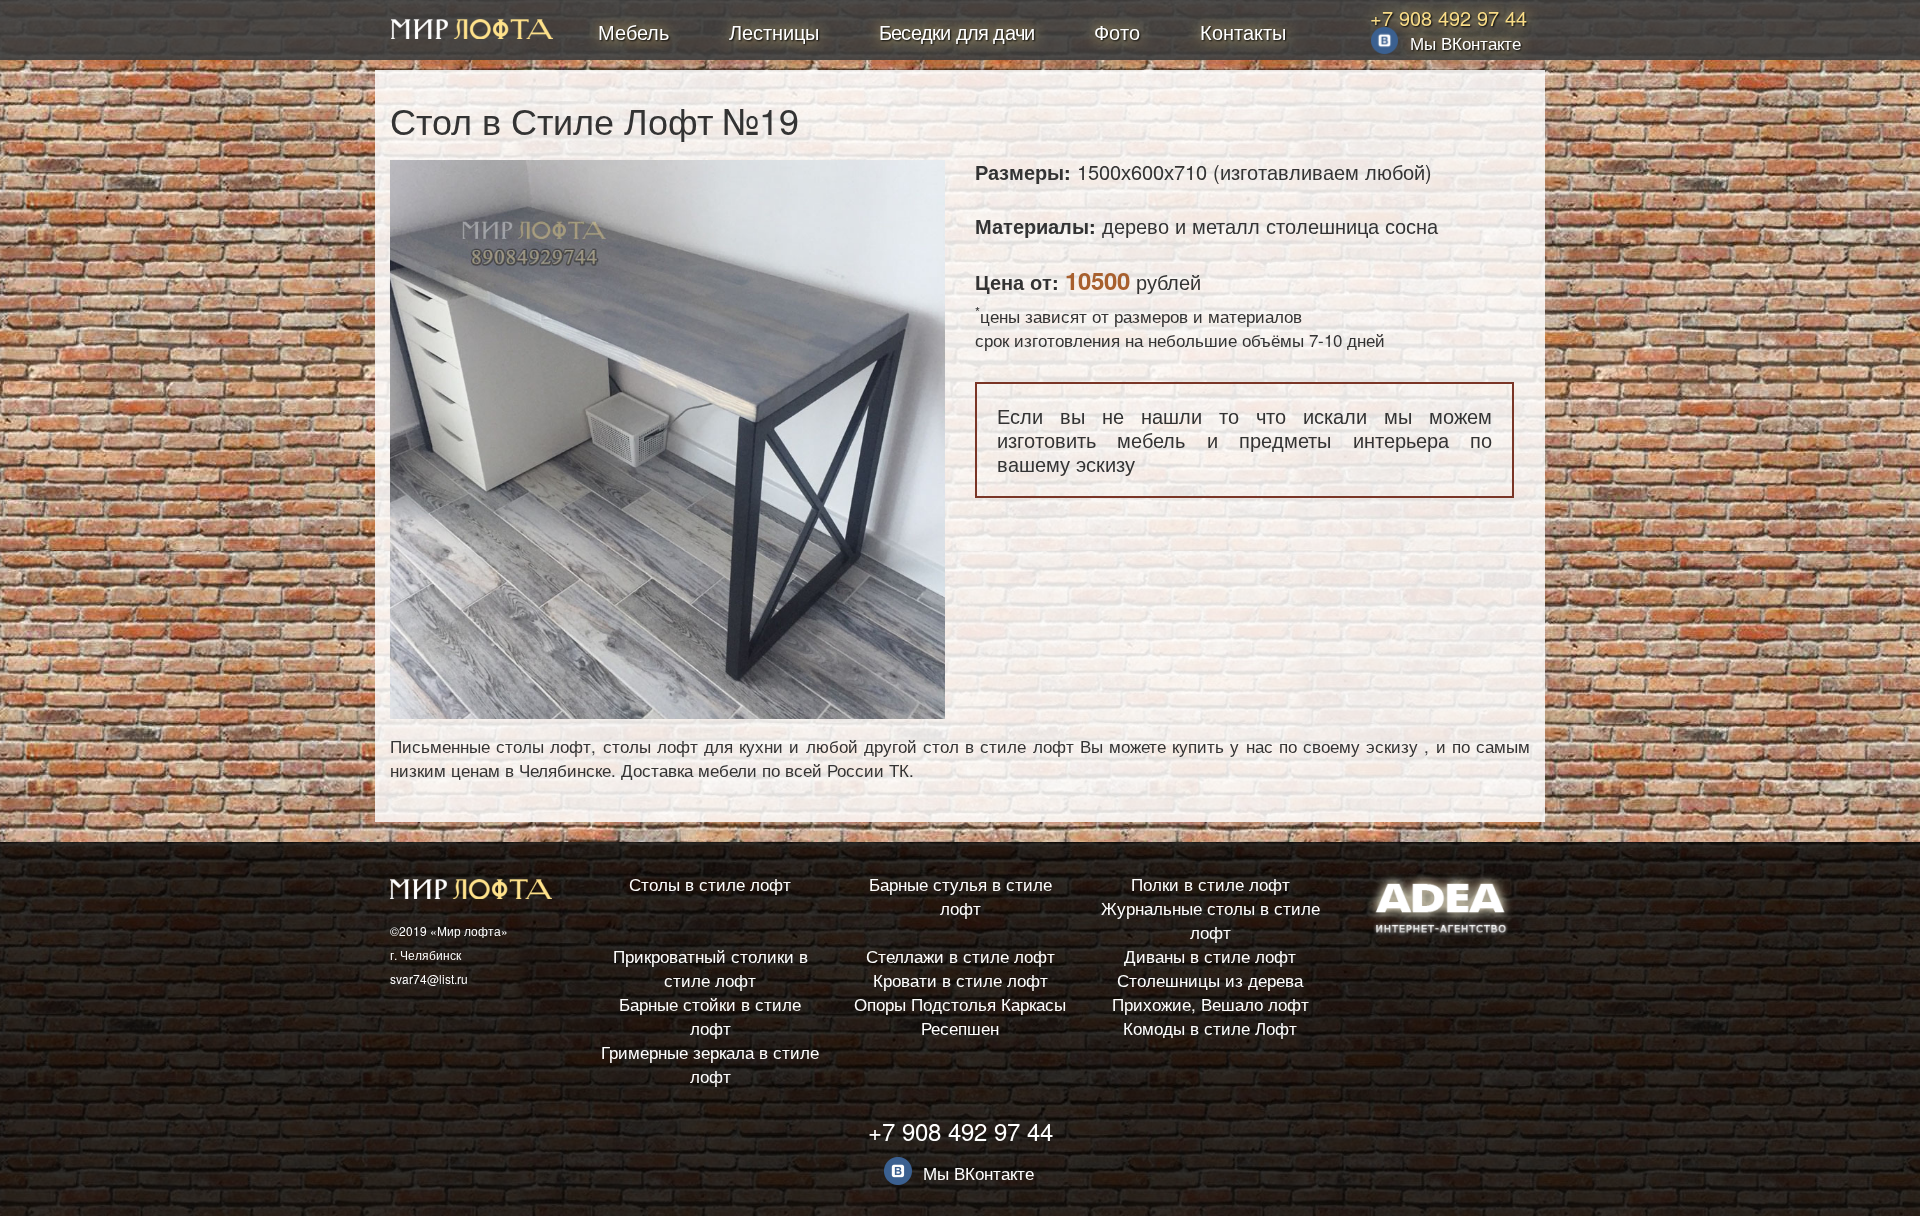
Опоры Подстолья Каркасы (960, 1003)
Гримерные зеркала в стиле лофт (710, 1063)
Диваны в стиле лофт (1210, 955)
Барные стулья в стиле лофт (960, 895)
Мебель (633, 31)
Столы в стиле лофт (710, 883)
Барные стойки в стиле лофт (710, 1015)
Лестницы (774, 31)
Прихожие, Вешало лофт (1210, 1003)
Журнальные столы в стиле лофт (1210, 919)
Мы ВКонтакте (1465, 42)
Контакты (1243, 31)
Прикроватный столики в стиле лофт (710, 967)
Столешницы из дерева (1210, 979)
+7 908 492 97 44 (1448, 17)
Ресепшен (960, 1027)
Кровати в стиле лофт (960, 979)
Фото (1117, 31)
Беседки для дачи (956, 31)
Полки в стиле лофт (1210, 883)
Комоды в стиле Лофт (1210, 1027)
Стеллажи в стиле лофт (960, 955)
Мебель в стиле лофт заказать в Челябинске (472, 31)
